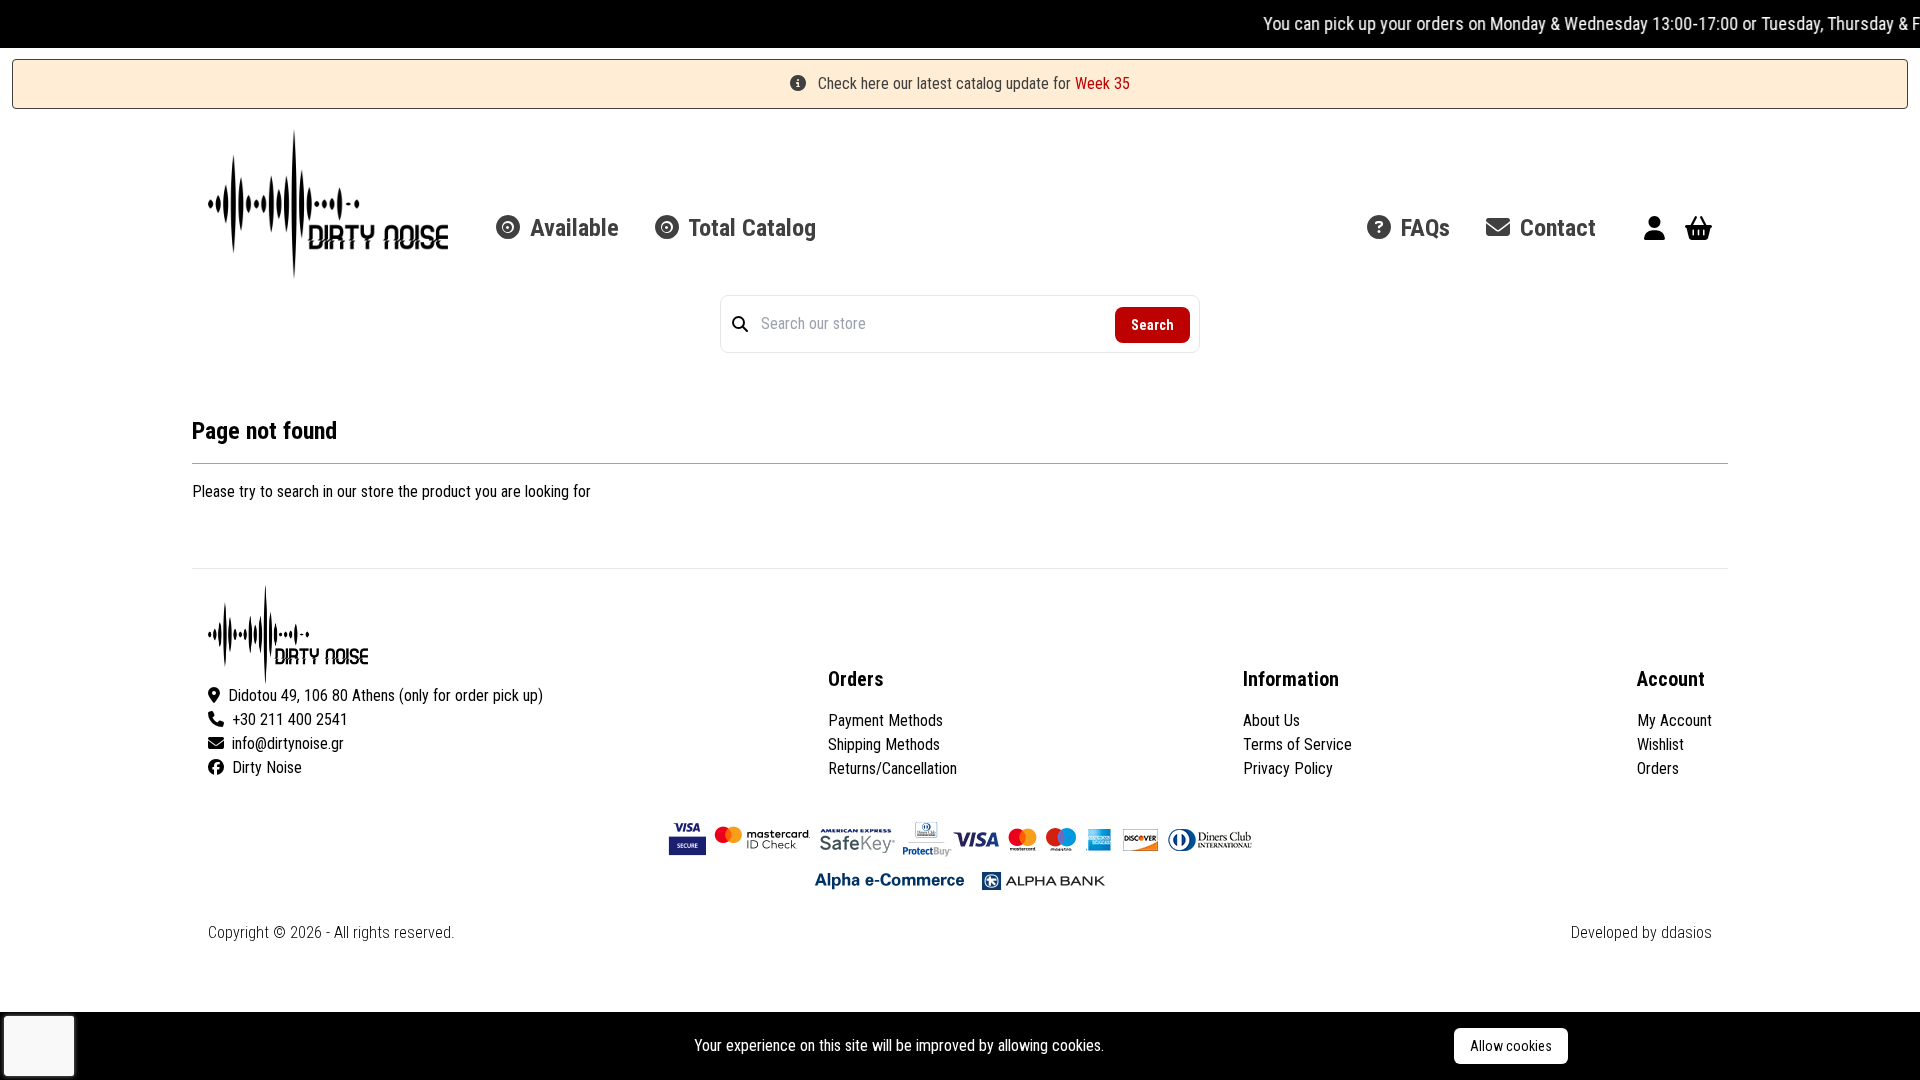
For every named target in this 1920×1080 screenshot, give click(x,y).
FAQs (1422, 228)
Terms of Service (1297, 744)
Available (571, 228)
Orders (1658, 768)
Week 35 (1102, 83)
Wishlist (1660, 744)
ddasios (1686, 932)
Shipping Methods (884, 744)
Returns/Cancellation (892, 768)
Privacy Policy (1288, 768)
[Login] (1654, 231)
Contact (1555, 228)
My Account (1674, 720)
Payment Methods (885, 720)
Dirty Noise (267, 767)
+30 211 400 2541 (290, 719)
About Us (1271, 720)
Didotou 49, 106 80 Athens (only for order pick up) (385, 695)
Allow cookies (1511, 1046)
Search (1152, 325)
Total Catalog (749, 228)
